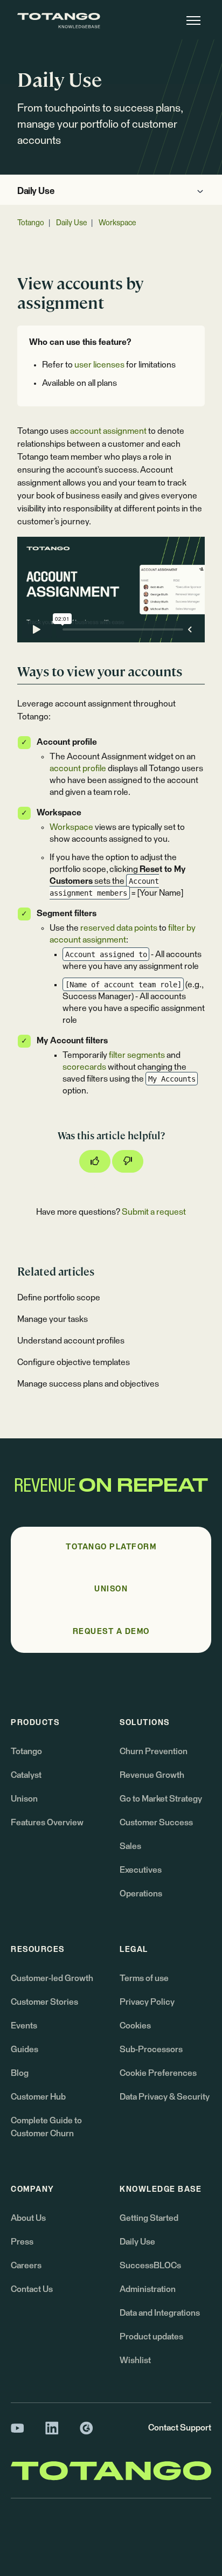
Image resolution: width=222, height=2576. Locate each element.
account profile (78, 768)
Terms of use (144, 1978)
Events (24, 2026)
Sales (130, 1846)
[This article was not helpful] (128, 1161)
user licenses (99, 365)
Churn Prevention (154, 1751)
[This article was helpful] (95, 1161)
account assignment (108, 431)
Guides (25, 2049)
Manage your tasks (53, 1319)
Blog (20, 2073)
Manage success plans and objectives (88, 1384)
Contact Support (180, 2428)
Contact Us (32, 2289)
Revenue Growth (152, 1775)
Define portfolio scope (59, 1298)
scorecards (84, 1067)
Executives (141, 1870)
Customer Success (156, 1823)
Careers (26, 2266)
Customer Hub (38, 2097)
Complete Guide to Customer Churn (46, 2127)
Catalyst (26, 1775)
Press (22, 2242)
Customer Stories (44, 2002)
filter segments (137, 1055)
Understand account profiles (71, 1341)
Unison (24, 1799)
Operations (141, 1894)
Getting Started (149, 2218)
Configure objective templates (74, 1362)
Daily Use (36, 192)
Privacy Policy (147, 2002)
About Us (28, 2218)
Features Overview (47, 1823)
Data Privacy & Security (165, 2097)
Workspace (117, 223)
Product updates (151, 2337)
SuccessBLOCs (150, 2266)
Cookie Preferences (158, 2073)
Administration (148, 2289)
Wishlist (135, 2360)
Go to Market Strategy (161, 1799)
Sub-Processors (151, 2049)
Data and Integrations (160, 2313)
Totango (31, 223)
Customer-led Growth (52, 1978)
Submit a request (154, 1212)
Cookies (135, 2026)
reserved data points (119, 928)
